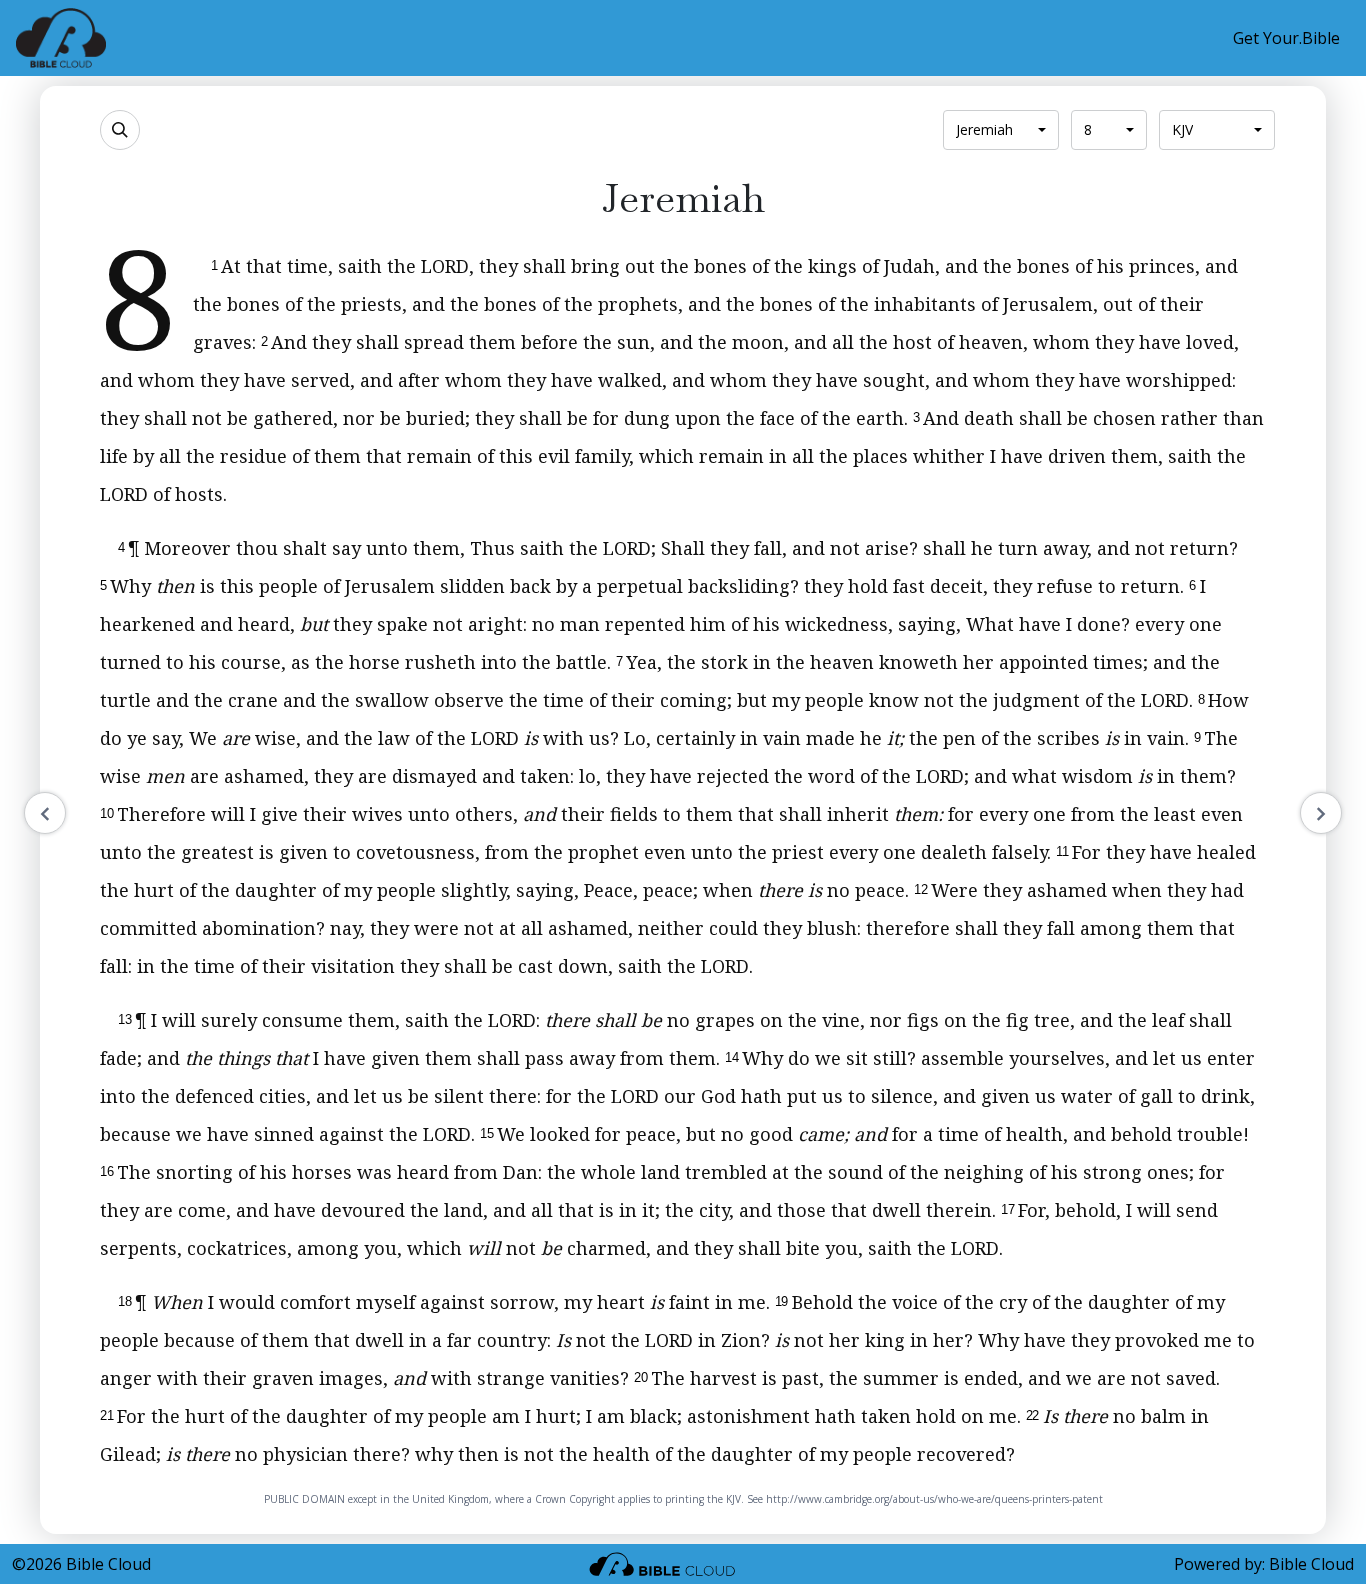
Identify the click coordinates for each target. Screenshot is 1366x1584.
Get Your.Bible (1286, 38)
